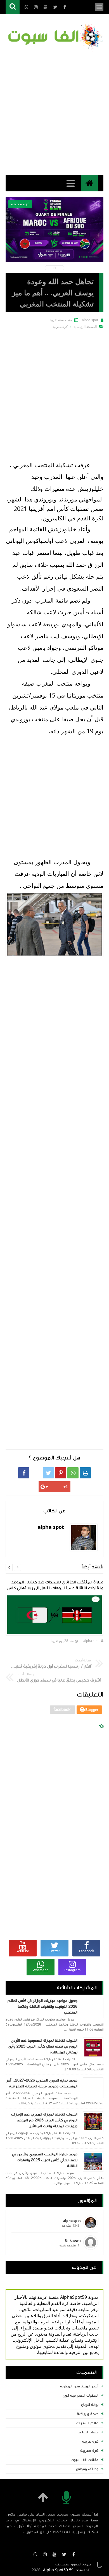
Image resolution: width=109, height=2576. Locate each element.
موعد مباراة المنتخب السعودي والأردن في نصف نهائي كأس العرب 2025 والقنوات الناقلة (45, 2160)
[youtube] (54, 2554)
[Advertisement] (54, 112)
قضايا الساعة (88, 2432)
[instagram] (45, 2554)
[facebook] (74, 2554)
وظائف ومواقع (87, 2469)
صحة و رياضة (88, 2414)
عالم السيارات (87, 2423)
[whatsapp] (35, 2554)
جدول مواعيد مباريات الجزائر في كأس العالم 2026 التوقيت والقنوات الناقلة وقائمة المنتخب (42, 2007)
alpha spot (91, 1641)
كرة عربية (90, 2441)
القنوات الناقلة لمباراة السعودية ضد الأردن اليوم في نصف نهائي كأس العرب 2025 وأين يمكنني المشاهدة (43, 2046)
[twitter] (64, 2554)
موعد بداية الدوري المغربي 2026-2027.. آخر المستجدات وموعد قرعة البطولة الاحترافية (42, 2083)
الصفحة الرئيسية (85, 327)
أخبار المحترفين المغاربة (79, 2386)
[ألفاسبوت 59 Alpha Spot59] (54, 37)
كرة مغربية (89, 2451)
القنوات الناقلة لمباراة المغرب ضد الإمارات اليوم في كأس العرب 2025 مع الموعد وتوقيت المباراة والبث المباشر (44, 2120)
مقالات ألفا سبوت (85, 2460)
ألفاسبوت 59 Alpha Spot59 (66, 2570)
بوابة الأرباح (90, 2405)
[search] (13, 7)
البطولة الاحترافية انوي (80, 2395)
